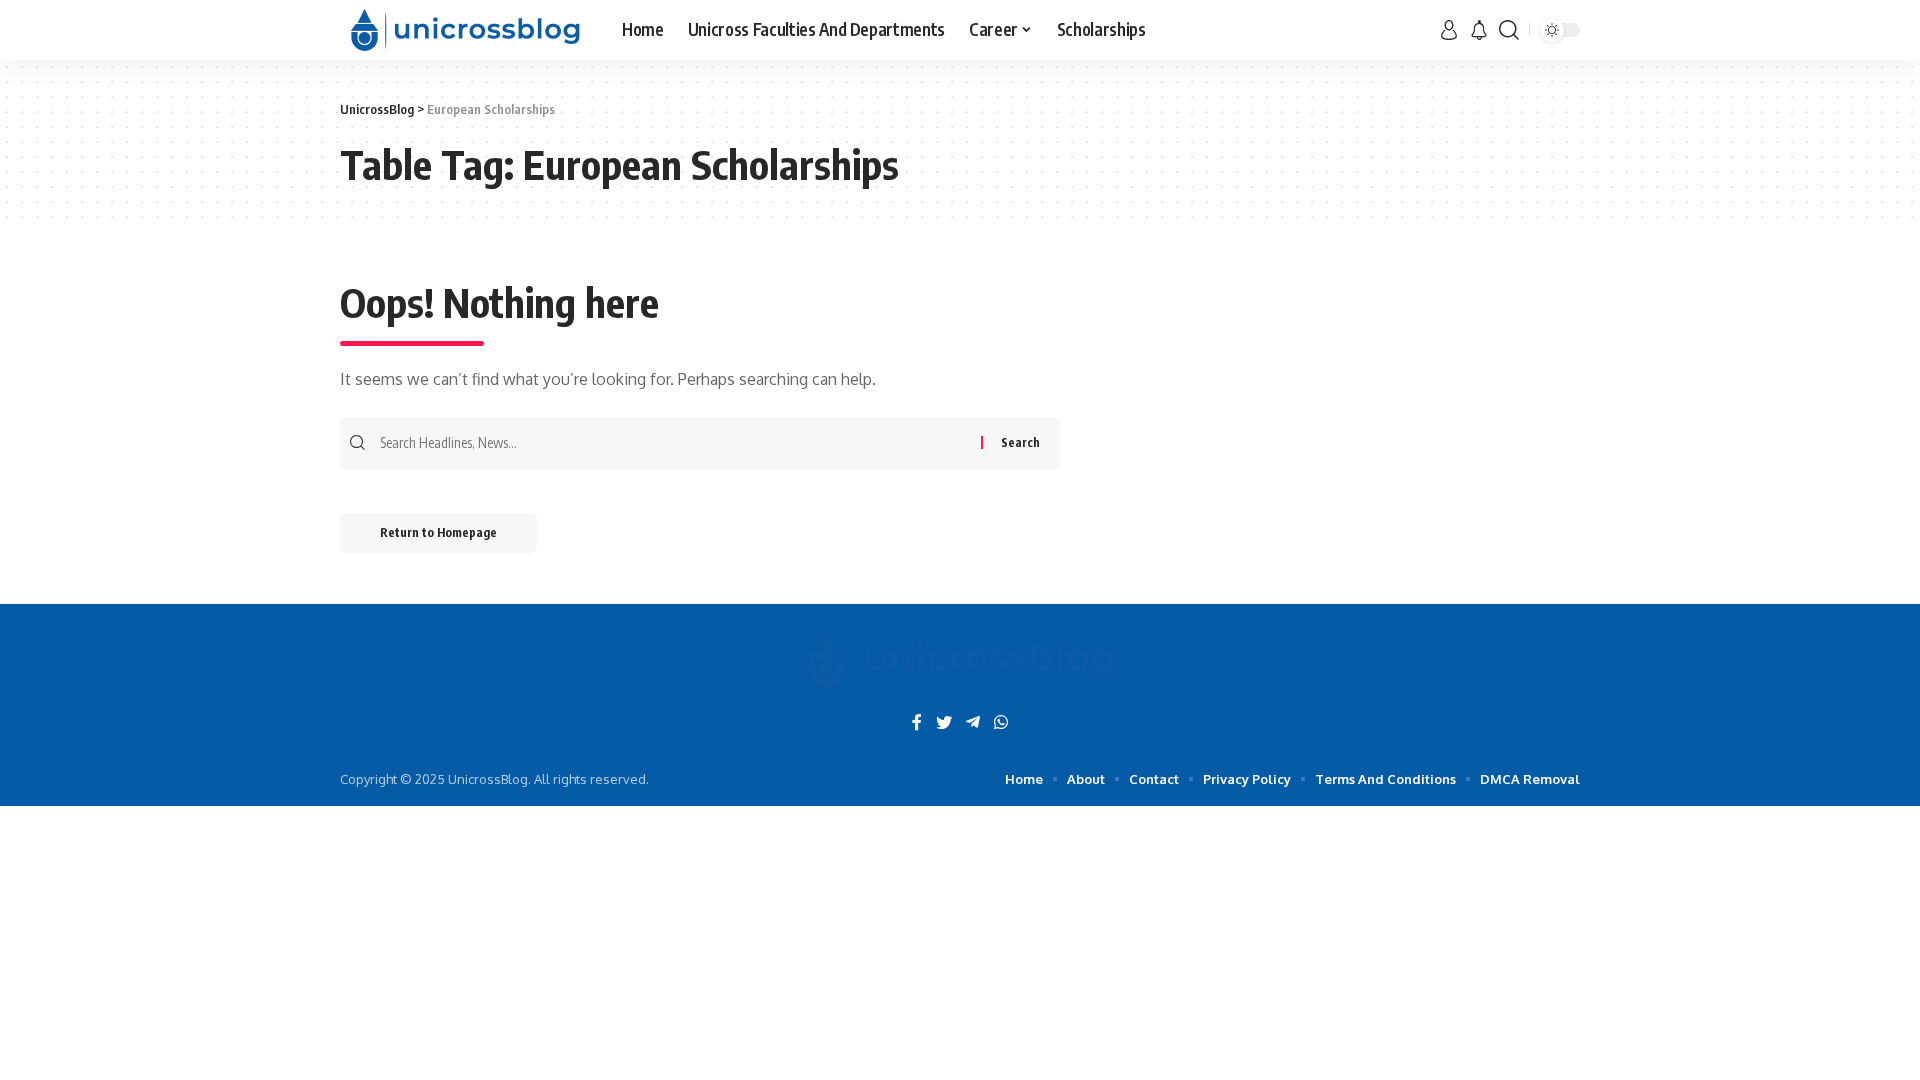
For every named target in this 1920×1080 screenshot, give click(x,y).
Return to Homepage (438, 532)
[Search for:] (678, 443)
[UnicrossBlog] (465, 30)
